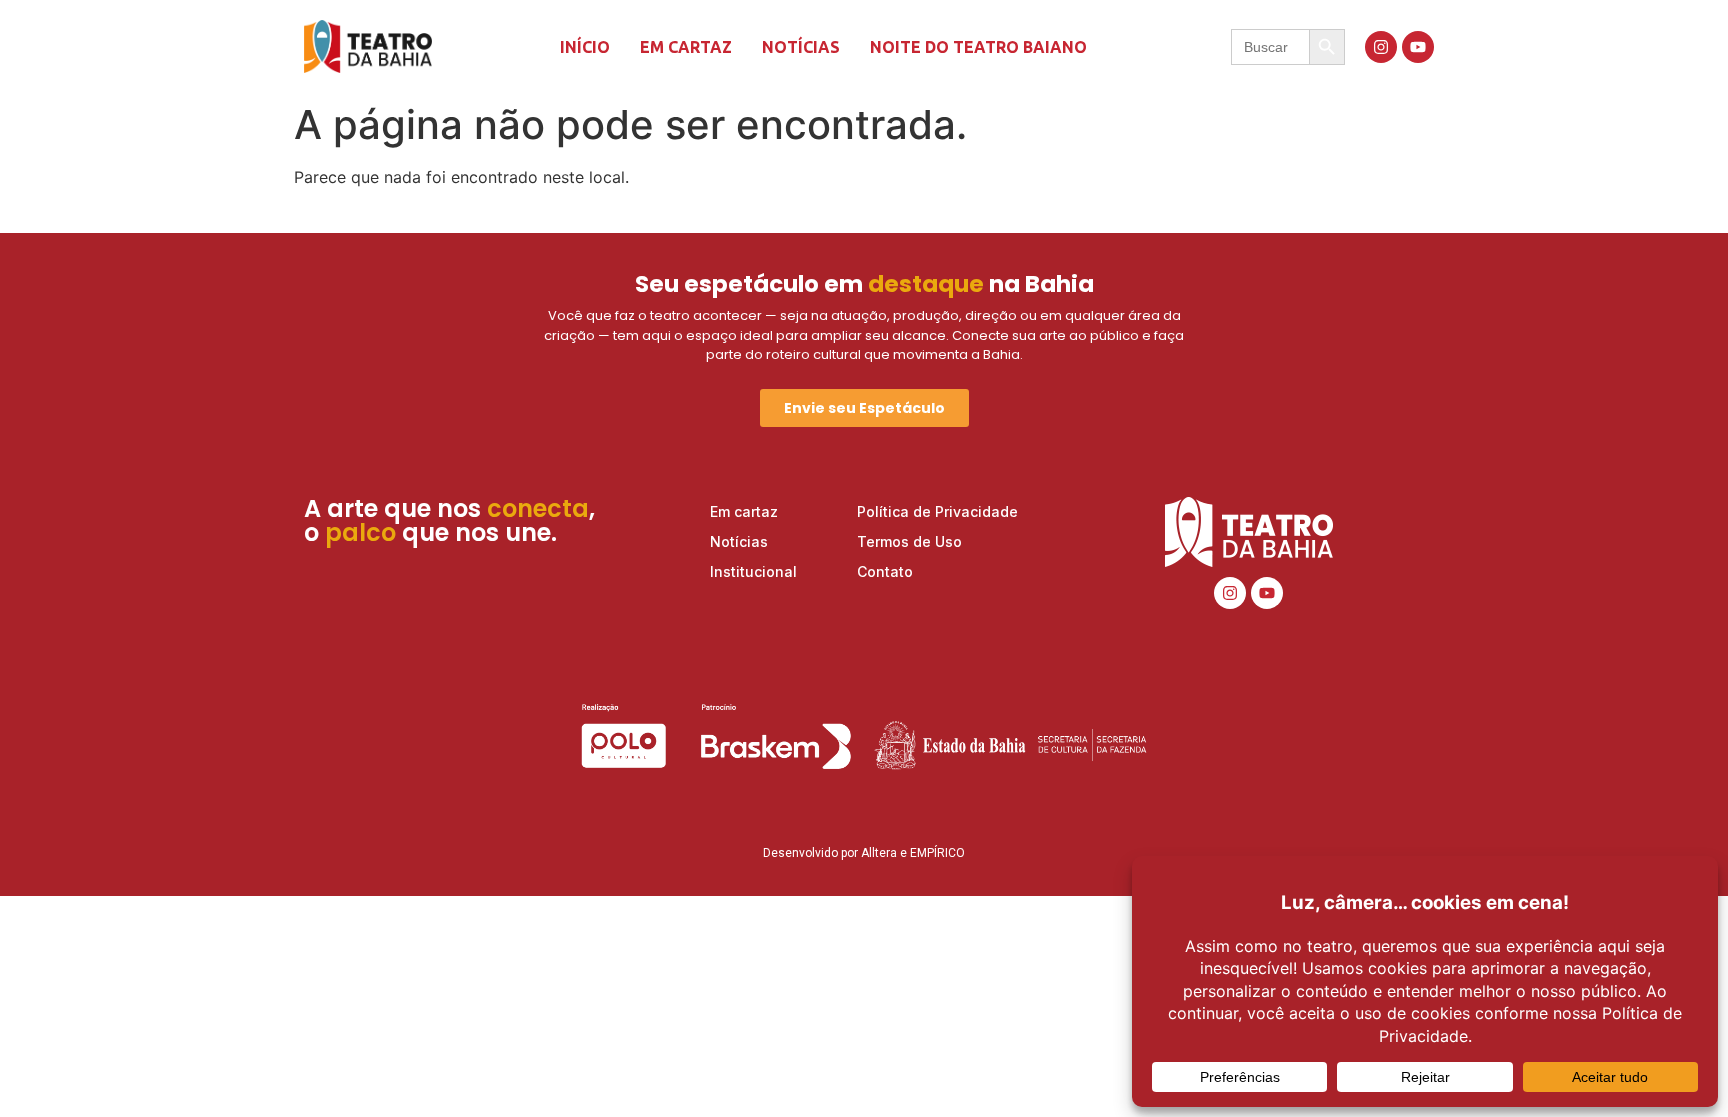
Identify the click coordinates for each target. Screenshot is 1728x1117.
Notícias (801, 47)
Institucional (753, 571)
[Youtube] (1418, 47)
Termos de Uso (909, 541)
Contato (885, 571)
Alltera (879, 853)
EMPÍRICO (937, 853)
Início (585, 47)
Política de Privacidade (937, 511)
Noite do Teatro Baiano (978, 47)
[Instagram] (1381, 47)
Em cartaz (686, 47)
